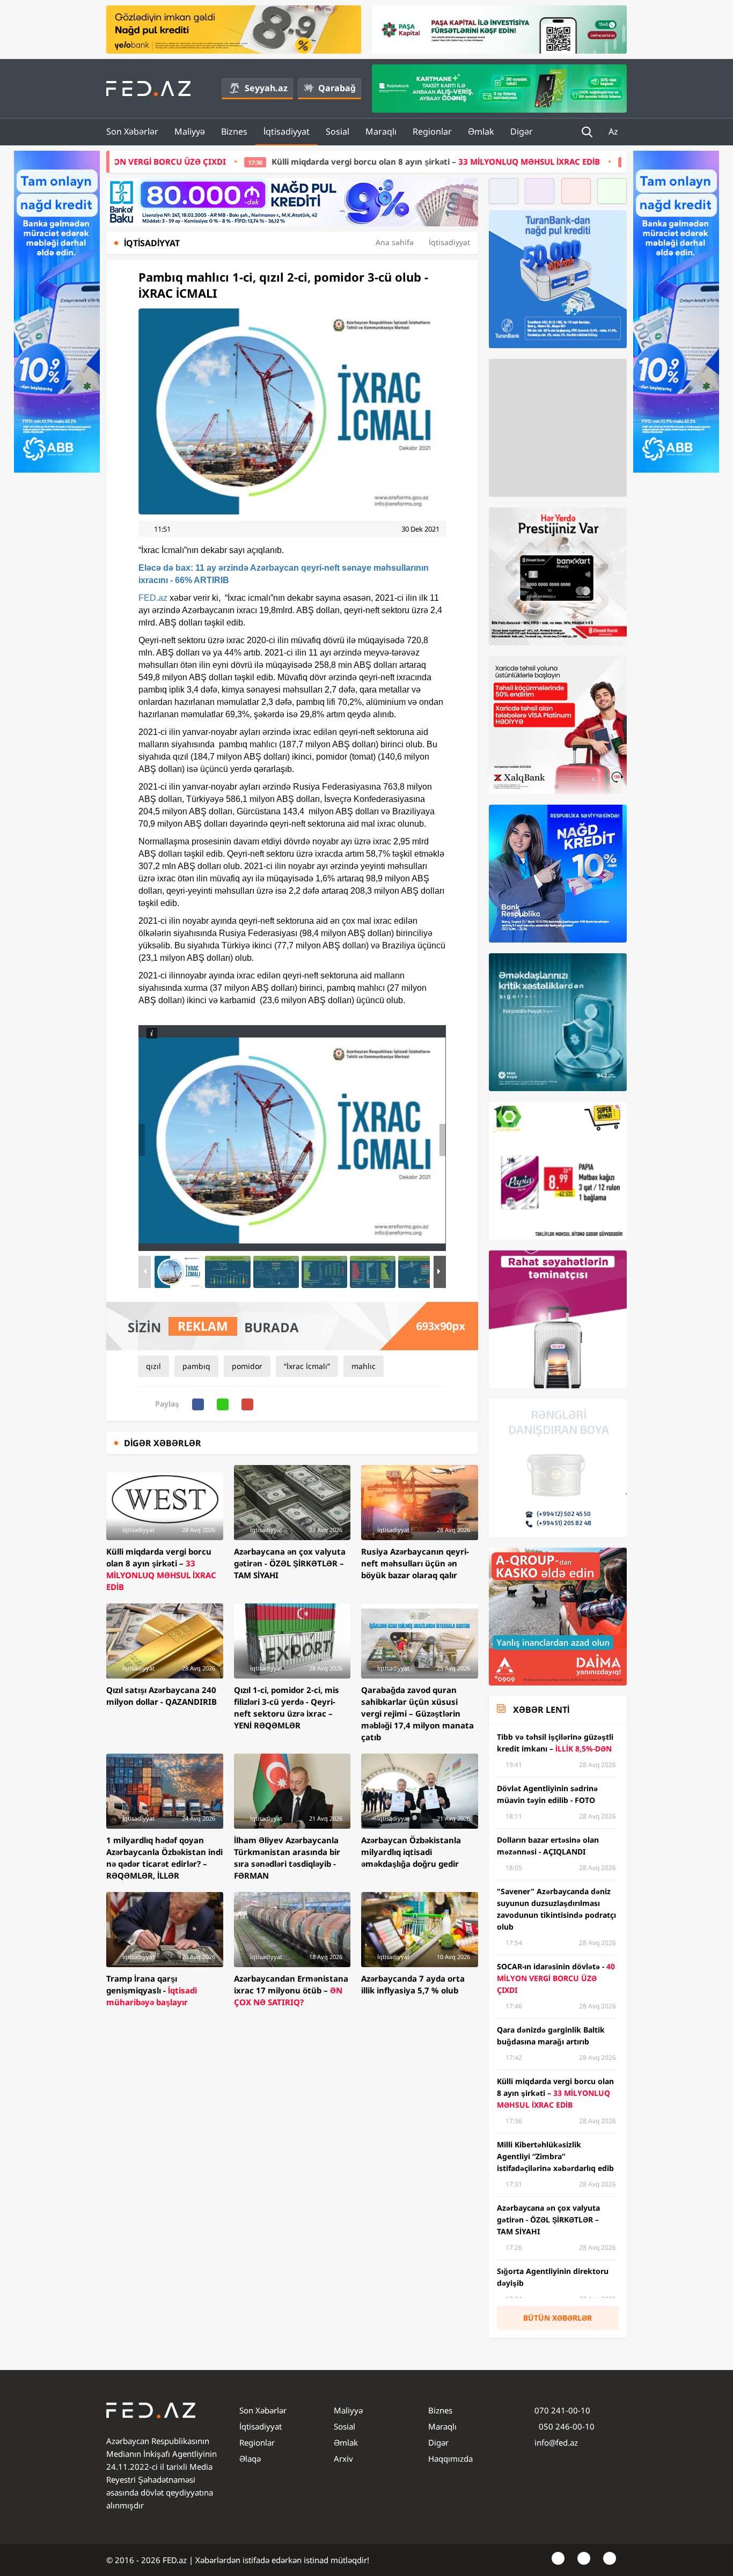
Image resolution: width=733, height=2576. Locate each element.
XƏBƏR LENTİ (541, 1710)
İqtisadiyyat (287, 131)
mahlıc (364, 1366)
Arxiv (343, 2459)
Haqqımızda (450, 2459)
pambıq (196, 1366)
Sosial (338, 131)
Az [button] (614, 131)
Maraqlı (381, 131)
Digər (522, 131)
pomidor (247, 1366)
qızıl (153, 1366)
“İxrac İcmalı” (307, 1366)
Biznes (234, 131)
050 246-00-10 (566, 2426)
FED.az (153, 598)
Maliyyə (190, 131)
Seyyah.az (266, 88)
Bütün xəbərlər (558, 2318)
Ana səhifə (395, 242)
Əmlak (481, 131)
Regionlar (432, 131)
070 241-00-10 (562, 2410)
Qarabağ (337, 88)
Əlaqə (250, 2459)
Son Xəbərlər (132, 131)
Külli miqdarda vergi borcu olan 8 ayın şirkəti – (296, 161)
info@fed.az (556, 2442)
